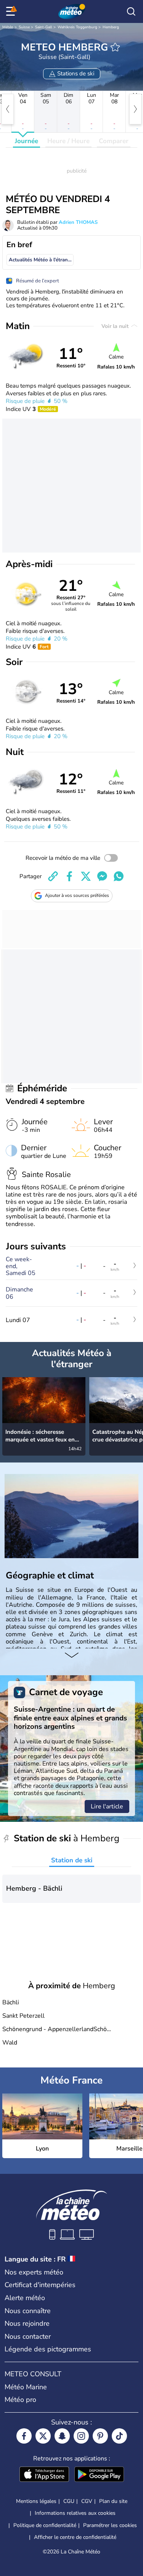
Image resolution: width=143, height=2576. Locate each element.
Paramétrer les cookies (110, 2525)
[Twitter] (43, 2436)
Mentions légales (36, 2501)
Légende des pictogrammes (48, 2349)
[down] (71, 1656)
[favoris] (115, 47)
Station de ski (72, 1860)
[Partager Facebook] (69, 876)
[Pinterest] (100, 2436)
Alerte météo (25, 2298)
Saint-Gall (44, 27)
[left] (8, 109)
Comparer (114, 141)
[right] (135, 109)
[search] (131, 11)
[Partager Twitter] (86, 876)
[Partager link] (53, 876)
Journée (27, 141)
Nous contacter (28, 2336)
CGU (69, 2501)
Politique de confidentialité (45, 2525)
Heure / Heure (68, 141)
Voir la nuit (116, 326)
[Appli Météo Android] (99, 2475)
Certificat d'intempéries (40, 2285)
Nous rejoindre (27, 2323)
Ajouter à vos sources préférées (77, 895)
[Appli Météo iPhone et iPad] (44, 2475)
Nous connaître (28, 2311)
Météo (8, 27)
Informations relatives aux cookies (75, 2513)
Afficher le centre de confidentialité (75, 2537)
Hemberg (111, 27)
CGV (87, 2501)
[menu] (12, 11)
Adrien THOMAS (78, 222)
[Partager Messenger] (102, 876)
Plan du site (113, 2501)
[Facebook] (24, 2436)
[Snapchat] (62, 2436)
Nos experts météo (34, 2272)
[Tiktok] (119, 2436)
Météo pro (20, 2400)
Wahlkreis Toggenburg (77, 27)
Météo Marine (26, 2387)
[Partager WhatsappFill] (119, 876)
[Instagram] (81, 2436)
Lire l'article (107, 1806)
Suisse (24, 27)
